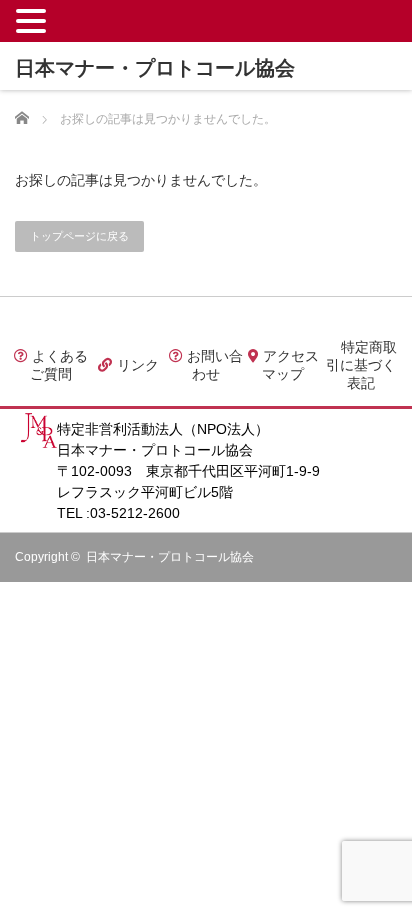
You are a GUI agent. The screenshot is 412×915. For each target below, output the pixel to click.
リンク (136, 365)
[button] (34, 20)
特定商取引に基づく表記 (361, 365)
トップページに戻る (79, 236)
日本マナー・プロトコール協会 (170, 557)
